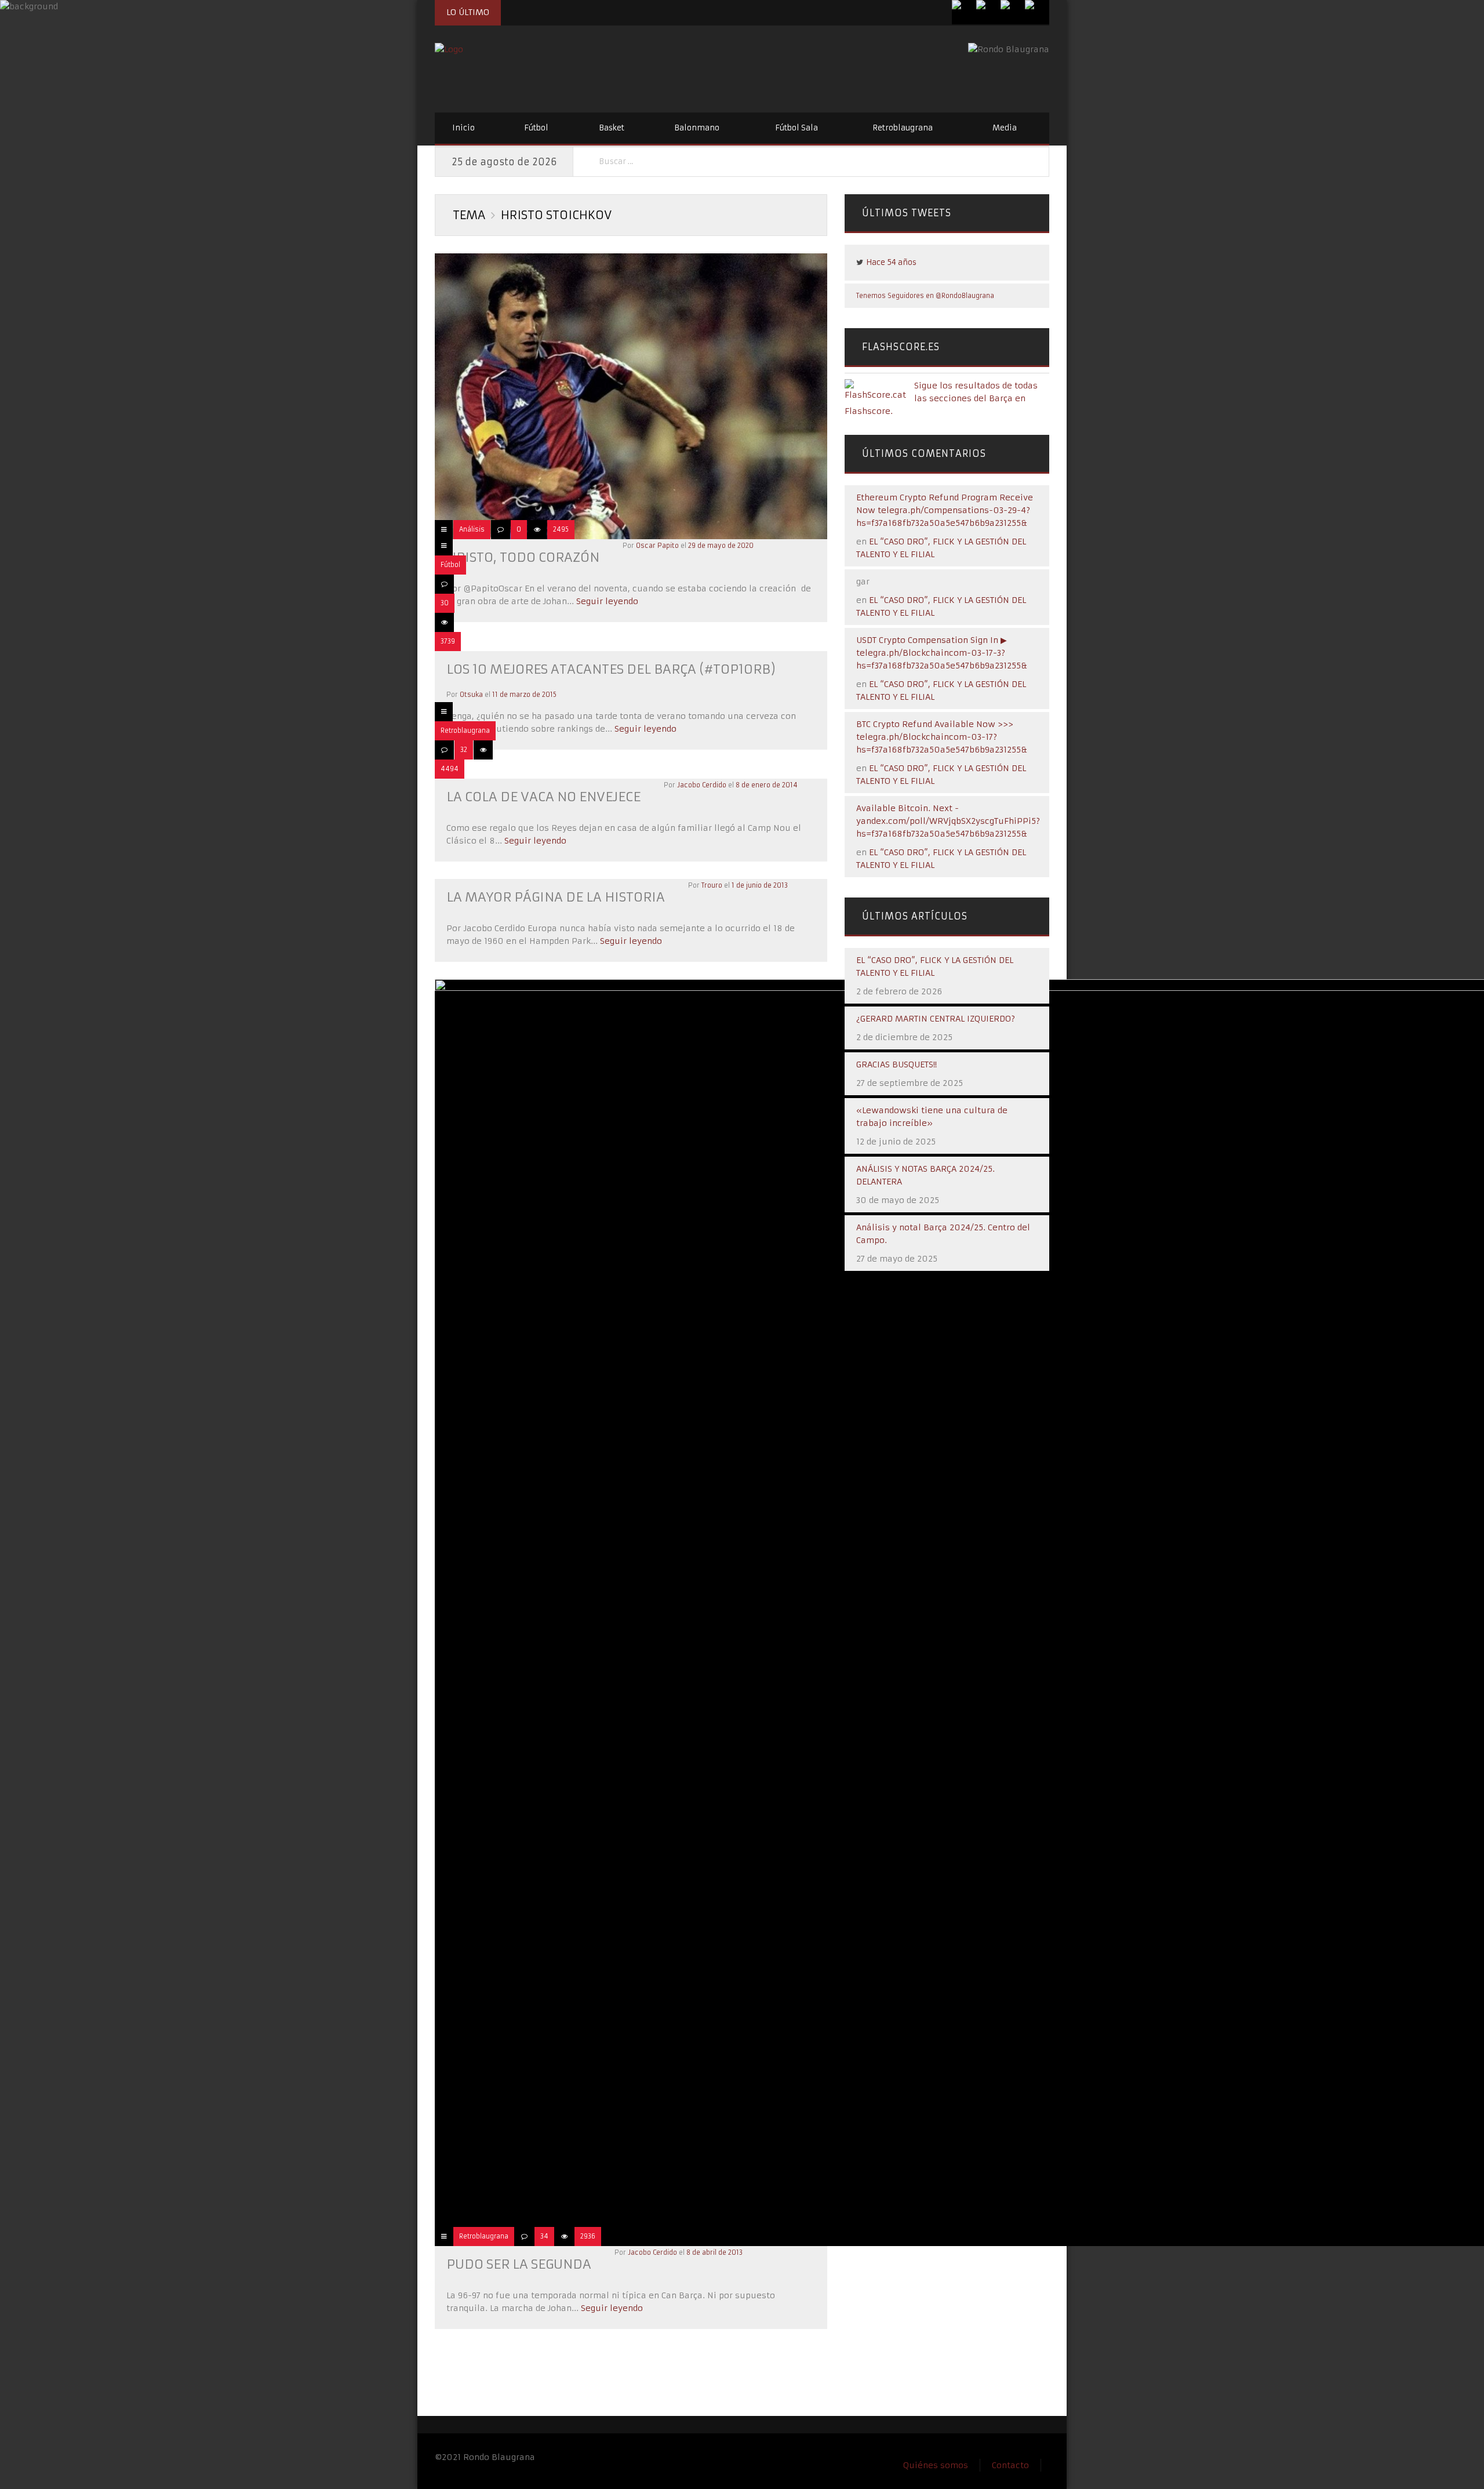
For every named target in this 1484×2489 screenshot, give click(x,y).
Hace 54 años (891, 262)
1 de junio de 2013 (760, 885)
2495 (561, 529)
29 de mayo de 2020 (721, 546)
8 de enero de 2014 (767, 785)
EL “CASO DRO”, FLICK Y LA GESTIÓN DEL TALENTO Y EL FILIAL (935, 966)
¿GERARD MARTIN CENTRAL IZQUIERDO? (936, 1019)
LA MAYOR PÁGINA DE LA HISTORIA (556, 897)
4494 (450, 769)
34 (544, 2236)
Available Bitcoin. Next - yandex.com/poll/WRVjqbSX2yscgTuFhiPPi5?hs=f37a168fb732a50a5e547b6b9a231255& (948, 821)
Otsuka (471, 695)
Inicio (463, 128)
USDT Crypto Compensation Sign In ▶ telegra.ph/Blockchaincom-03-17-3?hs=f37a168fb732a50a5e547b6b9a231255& (942, 653)
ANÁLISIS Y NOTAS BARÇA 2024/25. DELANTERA (925, 1175)
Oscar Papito (657, 546)
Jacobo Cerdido (702, 785)
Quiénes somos (936, 2465)
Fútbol (536, 128)
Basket (612, 128)
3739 (448, 641)
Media (1005, 128)
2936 (588, 2236)
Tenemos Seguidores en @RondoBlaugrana (925, 296)
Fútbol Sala (796, 128)
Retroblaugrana (903, 128)
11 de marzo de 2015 (524, 695)
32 (464, 750)
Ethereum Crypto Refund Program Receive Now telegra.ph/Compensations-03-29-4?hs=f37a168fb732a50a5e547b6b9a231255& (945, 510)
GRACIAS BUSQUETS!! (896, 1064)
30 (445, 603)
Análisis (472, 529)
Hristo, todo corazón (523, 557)
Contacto (1010, 2465)
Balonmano (697, 128)
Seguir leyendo (606, 601)
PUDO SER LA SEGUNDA (519, 2264)
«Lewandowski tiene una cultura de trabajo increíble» (932, 1117)
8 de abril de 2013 (714, 2252)
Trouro (712, 885)
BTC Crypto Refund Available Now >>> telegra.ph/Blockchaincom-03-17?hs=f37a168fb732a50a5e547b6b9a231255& (942, 737)
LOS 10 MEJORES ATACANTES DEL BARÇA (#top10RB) (611, 669)
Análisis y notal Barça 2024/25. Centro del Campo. (943, 1234)
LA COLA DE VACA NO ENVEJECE (543, 797)
